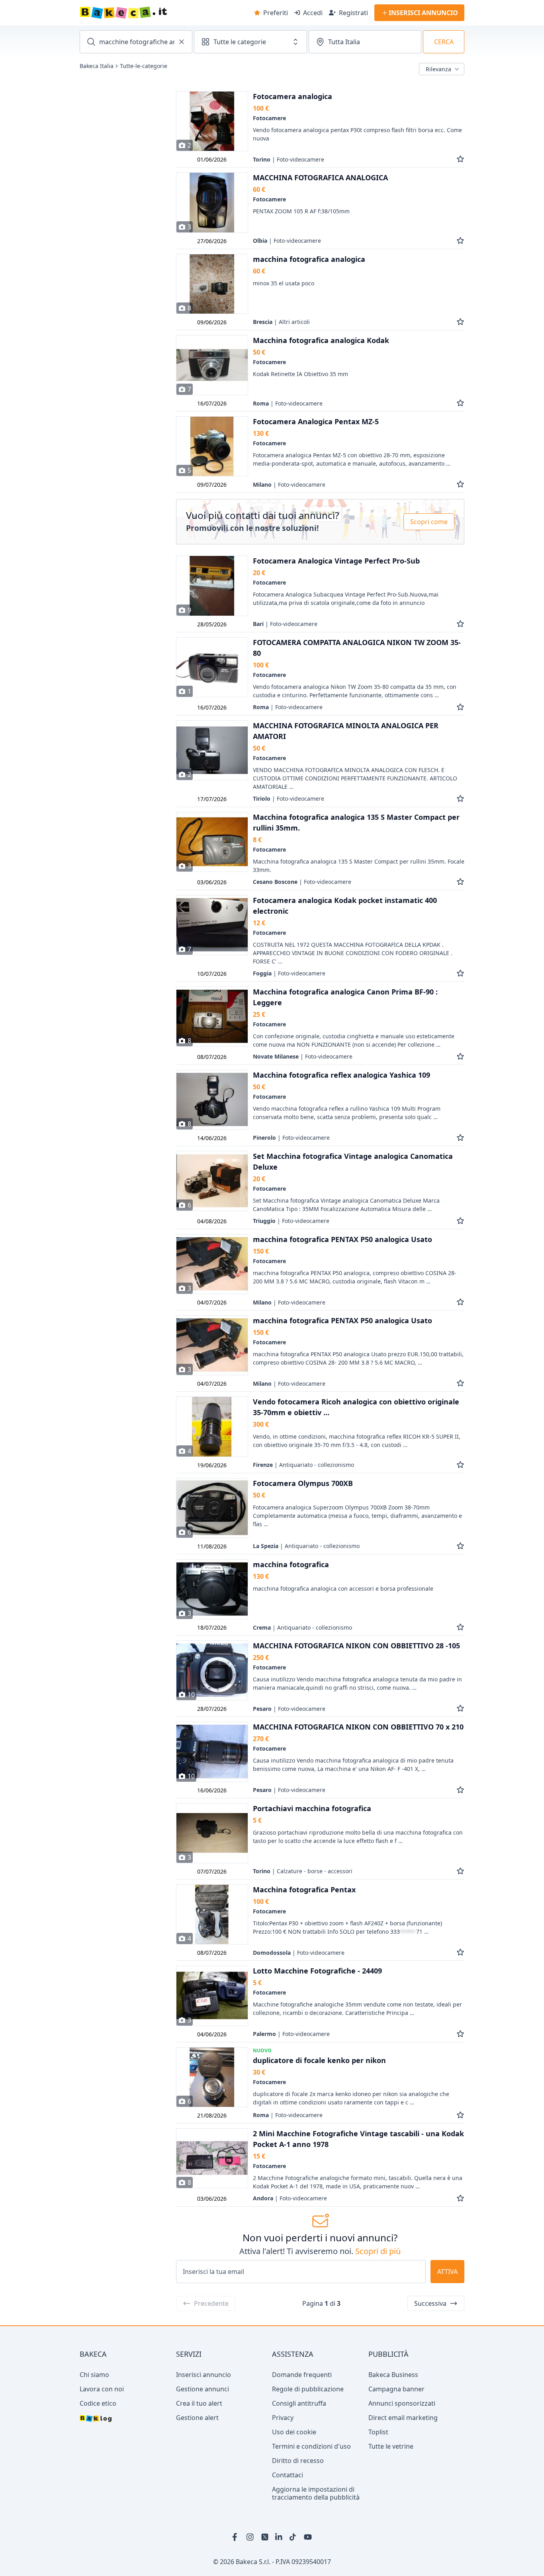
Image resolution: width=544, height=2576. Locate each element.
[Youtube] (308, 2537)
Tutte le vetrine (391, 2446)
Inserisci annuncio (204, 2375)
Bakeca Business (393, 2375)
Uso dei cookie (294, 2432)
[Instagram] (250, 2537)
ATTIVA (447, 2272)
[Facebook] (236, 2537)
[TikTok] (294, 2537)
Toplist (378, 2432)
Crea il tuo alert (199, 2403)
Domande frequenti (302, 2375)
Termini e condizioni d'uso (311, 2446)
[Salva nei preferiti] (460, 159)
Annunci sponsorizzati (402, 2403)
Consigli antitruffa (299, 2403)
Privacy (283, 2418)
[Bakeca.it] (152, 13)
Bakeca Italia (97, 66)
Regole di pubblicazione (308, 2389)
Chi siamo (94, 2375)
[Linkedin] (279, 2537)
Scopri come (429, 522)
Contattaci (288, 2475)
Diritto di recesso (298, 2461)
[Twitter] (265, 2537)
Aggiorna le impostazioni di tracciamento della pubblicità (316, 2493)
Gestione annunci (203, 2389)
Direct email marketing (403, 2418)
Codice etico (98, 2403)
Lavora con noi (102, 2389)
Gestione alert (197, 2418)
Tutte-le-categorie (144, 66)
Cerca (444, 42)
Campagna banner (396, 2389)
